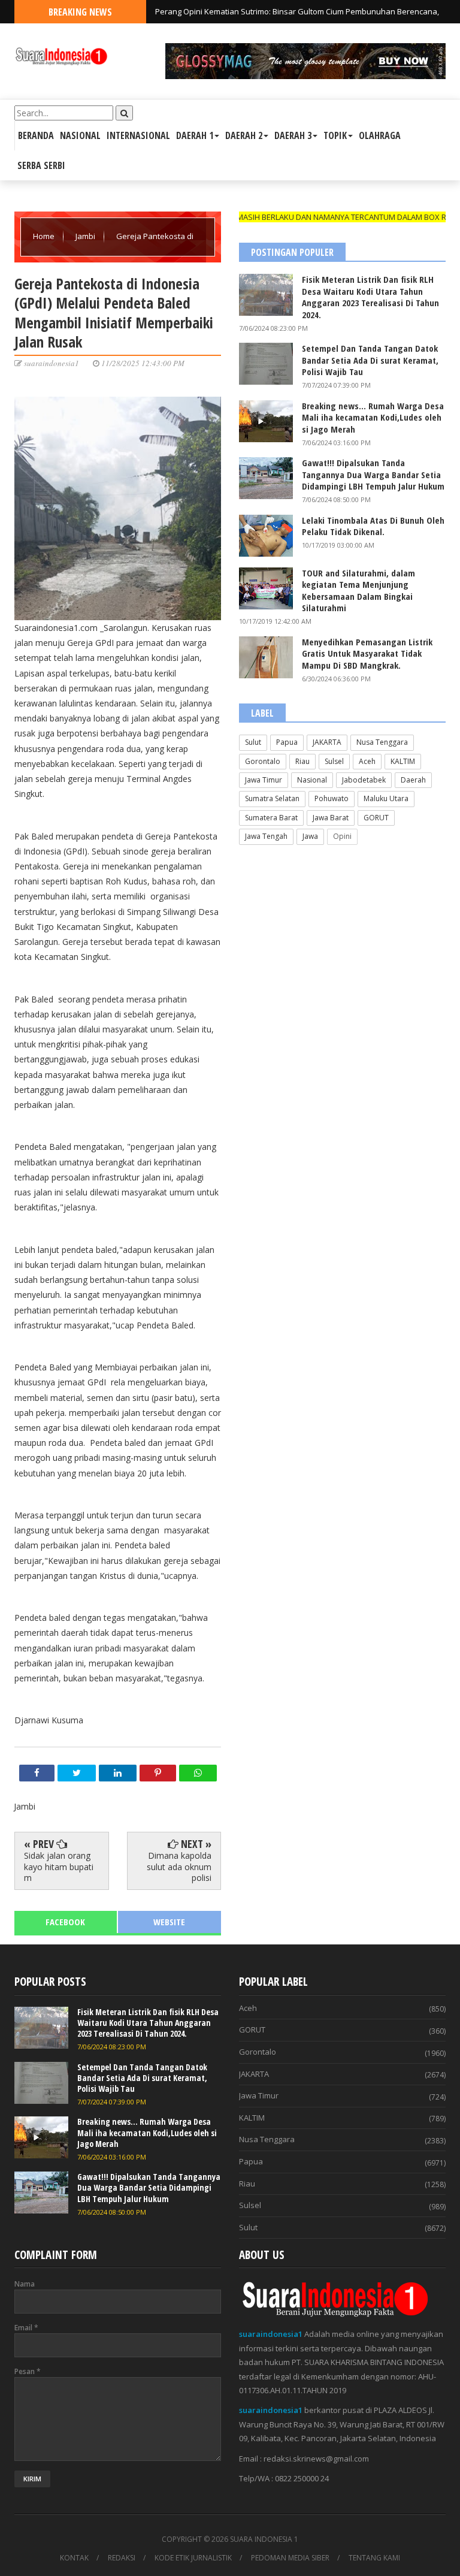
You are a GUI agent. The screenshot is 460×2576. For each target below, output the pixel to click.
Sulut (253, 742)
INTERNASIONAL (138, 135)
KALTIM (403, 761)
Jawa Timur (264, 780)
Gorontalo (263, 761)
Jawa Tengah (266, 836)
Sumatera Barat (271, 818)
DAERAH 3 (293, 135)
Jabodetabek (364, 780)
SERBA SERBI (41, 165)
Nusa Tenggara (382, 742)
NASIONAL (80, 135)
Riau (302, 761)
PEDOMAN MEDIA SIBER (290, 2558)
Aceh (367, 761)
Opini (342, 836)
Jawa (310, 836)
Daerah (413, 780)
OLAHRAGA (380, 135)
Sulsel (334, 761)
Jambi (86, 236)
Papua (287, 742)
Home (45, 236)
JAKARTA (327, 742)
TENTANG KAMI (374, 2558)
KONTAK (74, 2558)
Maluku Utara (386, 798)
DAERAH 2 (244, 135)
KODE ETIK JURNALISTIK (193, 2558)
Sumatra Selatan (272, 798)
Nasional (312, 780)
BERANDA (36, 135)
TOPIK (335, 135)
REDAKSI (122, 2558)
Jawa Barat (331, 818)
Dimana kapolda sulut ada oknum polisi (179, 1866)
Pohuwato (332, 798)
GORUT (376, 818)
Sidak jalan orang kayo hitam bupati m (59, 1866)
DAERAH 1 (195, 135)
